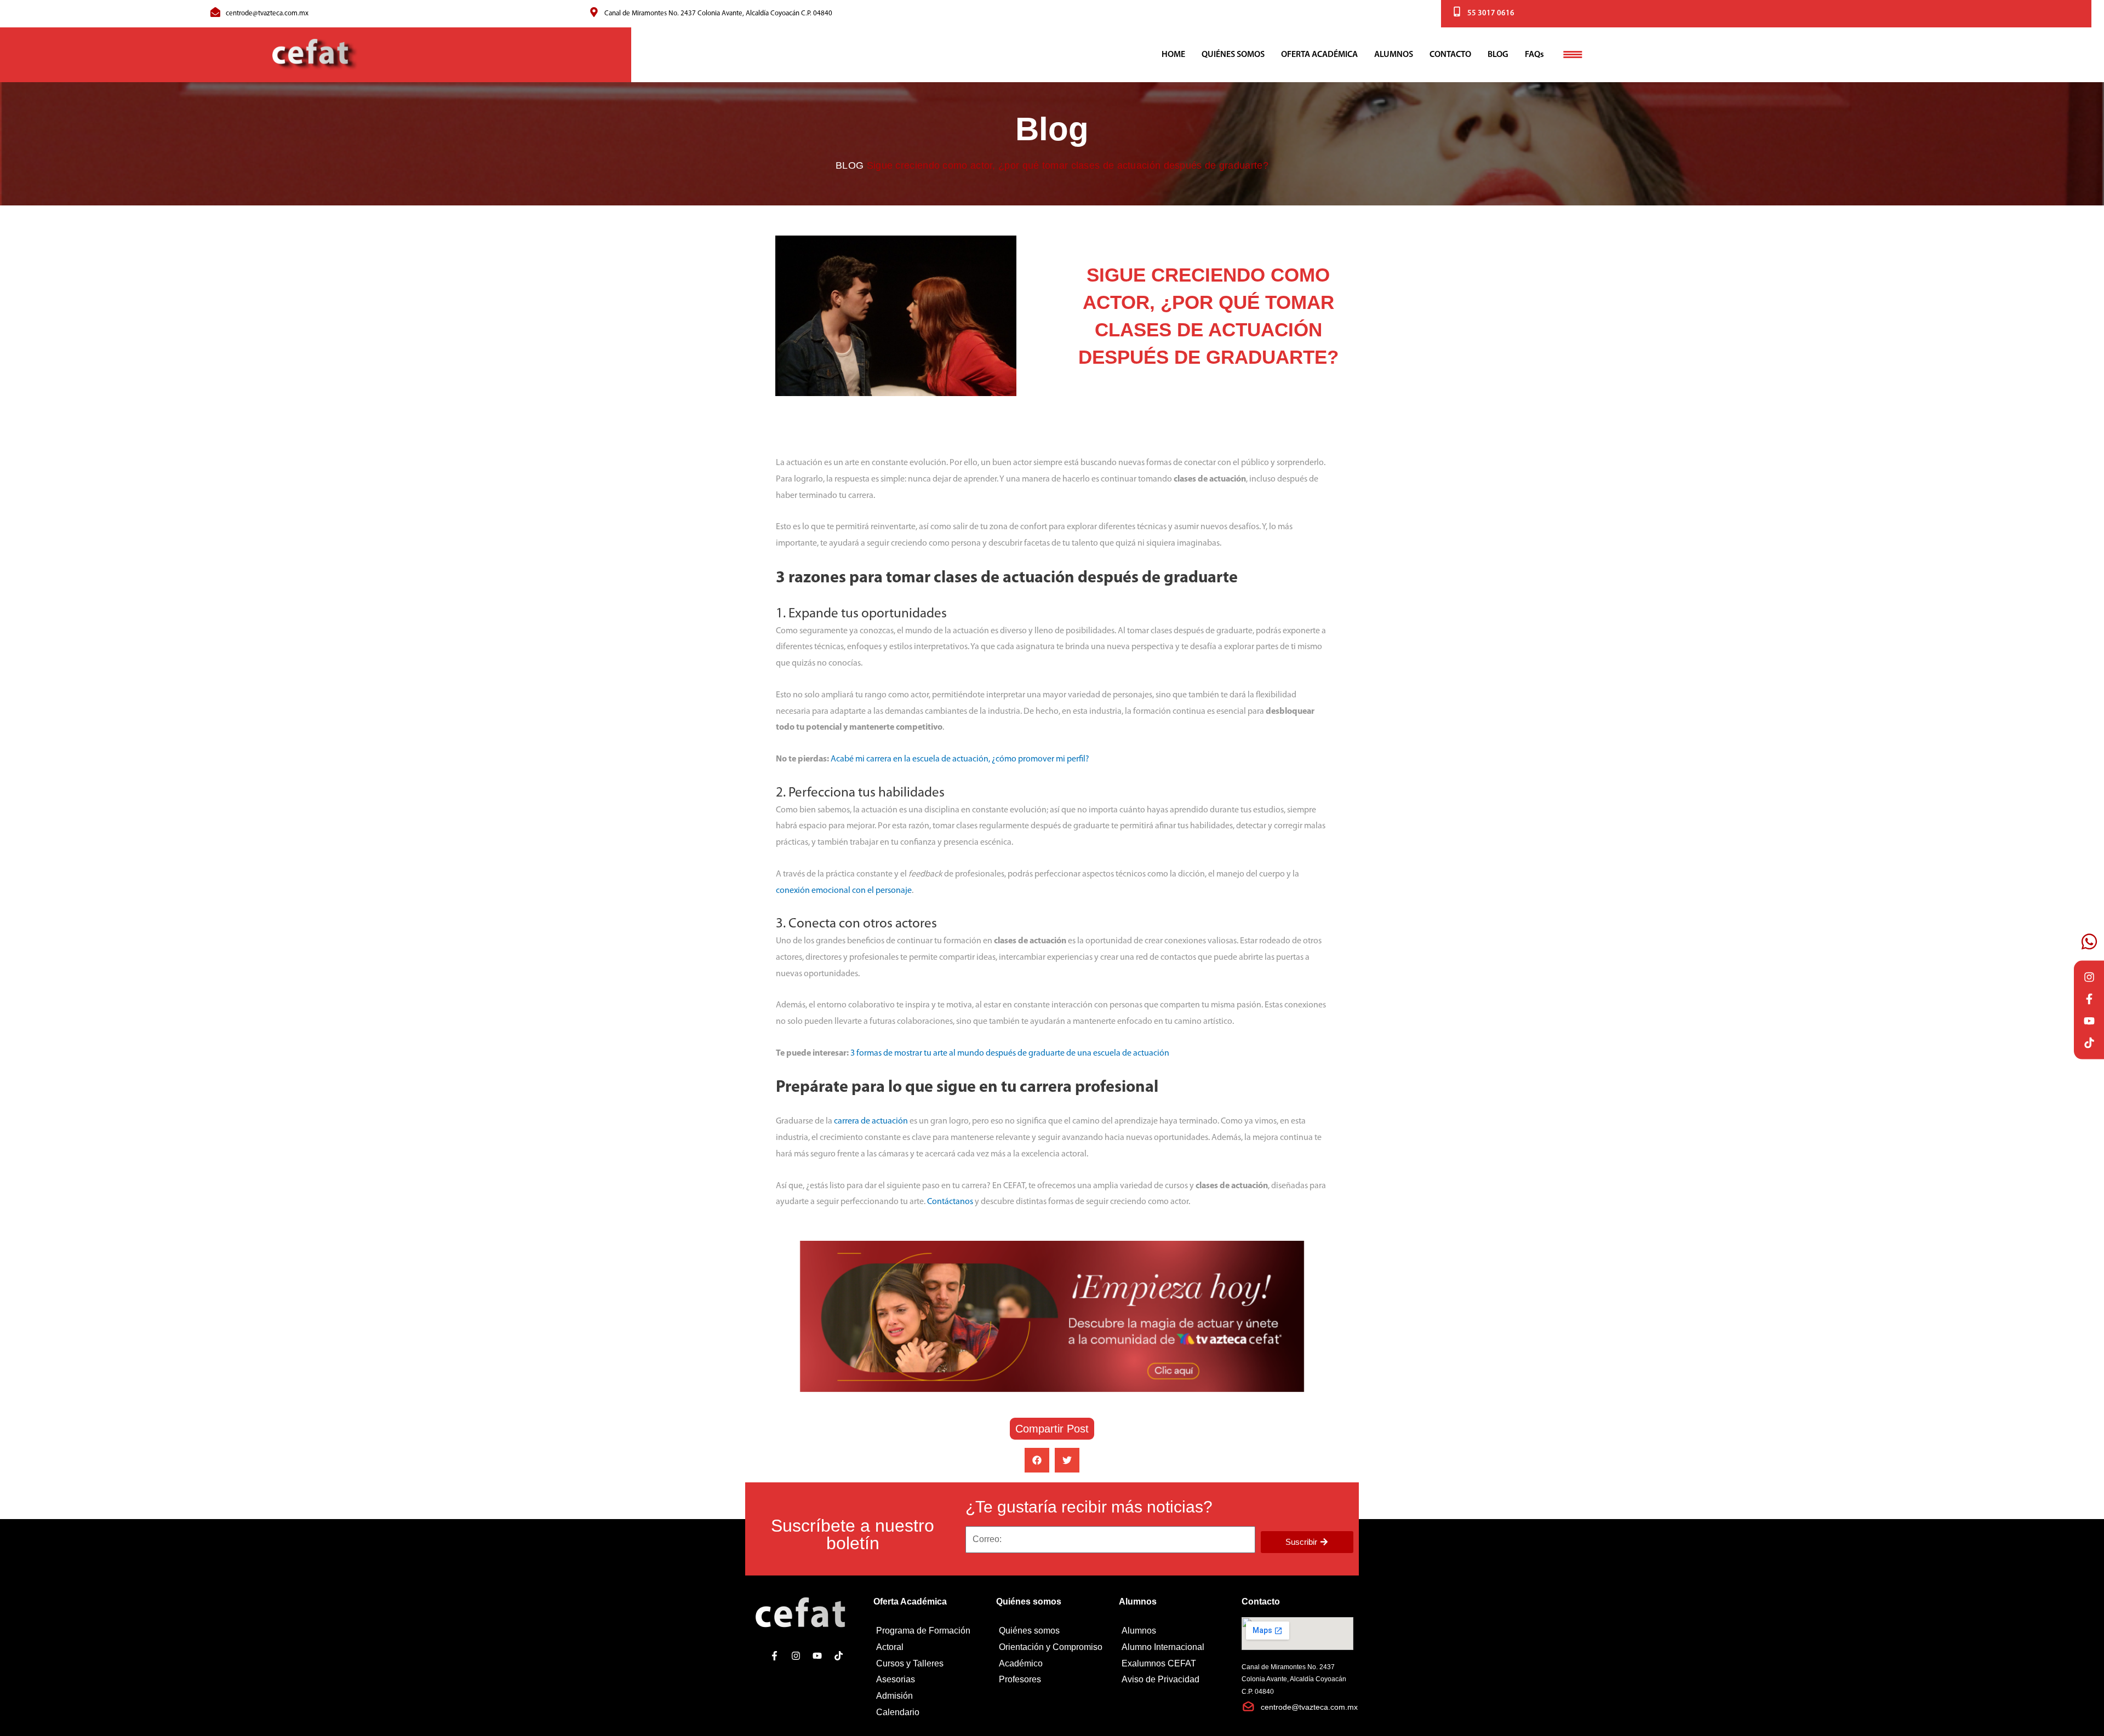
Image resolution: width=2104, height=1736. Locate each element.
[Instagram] (2089, 977)
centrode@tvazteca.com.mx (267, 13)
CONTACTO (1450, 55)
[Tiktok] (2089, 1042)
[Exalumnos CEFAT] (1175, 1664)
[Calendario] (929, 1712)
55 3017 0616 (1491, 13)
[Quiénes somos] (1052, 1631)
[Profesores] (1052, 1680)
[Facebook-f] (2089, 999)
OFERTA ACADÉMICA (1319, 55)
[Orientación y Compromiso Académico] (1052, 1655)
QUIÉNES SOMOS (1233, 55)
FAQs (1534, 55)
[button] (1037, 1460)
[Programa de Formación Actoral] (929, 1639)
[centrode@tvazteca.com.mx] (215, 12)
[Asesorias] (929, 1680)
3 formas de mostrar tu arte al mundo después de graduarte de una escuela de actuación (1010, 1053)
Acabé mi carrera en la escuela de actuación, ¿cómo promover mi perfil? (960, 759)
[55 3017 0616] (1457, 12)
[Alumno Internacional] (1175, 1647)
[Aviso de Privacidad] (1175, 1680)
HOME (1173, 55)
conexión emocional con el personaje (844, 891)
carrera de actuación (871, 1121)
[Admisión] (929, 1696)
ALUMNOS (1394, 55)
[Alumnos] (1175, 1631)
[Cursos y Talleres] (929, 1664)
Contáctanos (950, 1202)
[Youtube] (2089, 1021)
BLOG (1498, 55)
